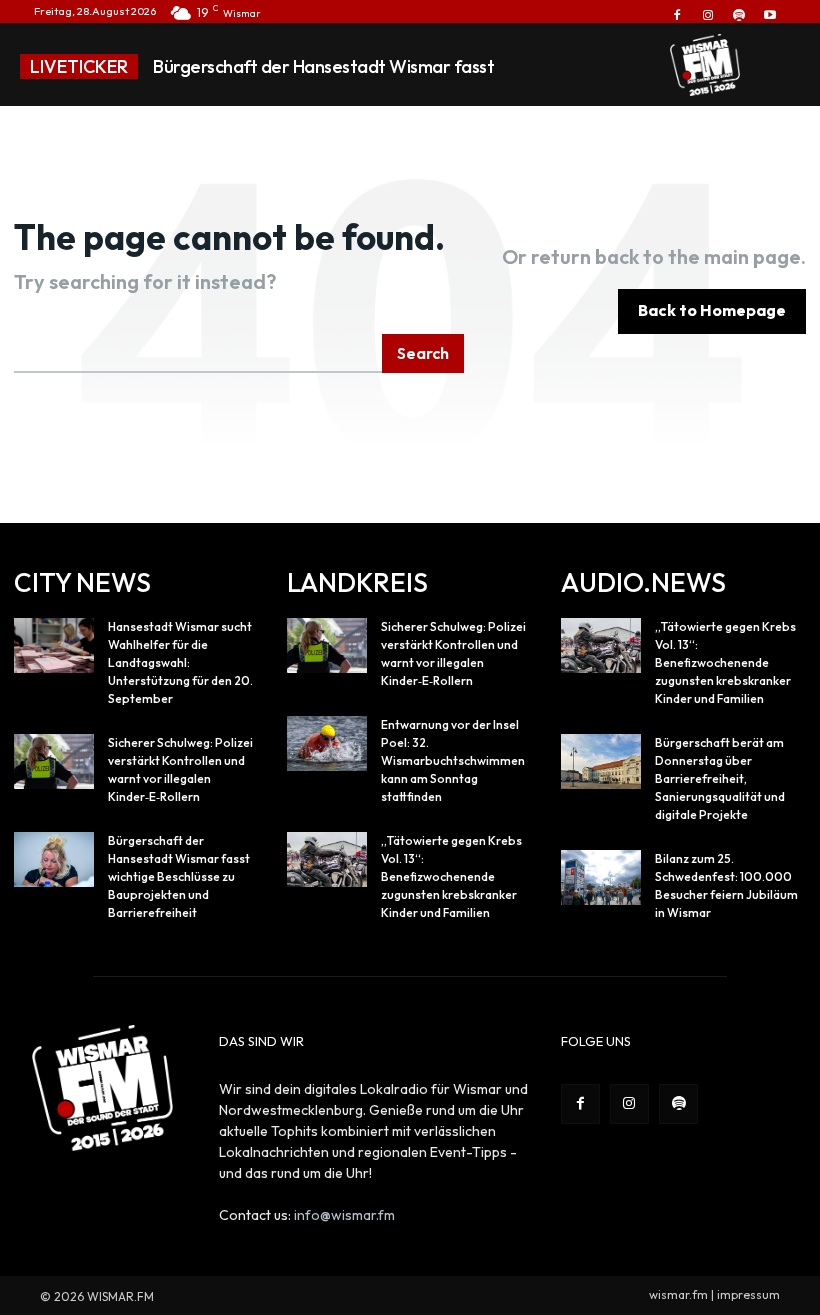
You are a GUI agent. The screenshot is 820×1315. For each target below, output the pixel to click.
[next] (623, 66)
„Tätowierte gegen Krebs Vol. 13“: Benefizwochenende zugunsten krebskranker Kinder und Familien (451, 876)
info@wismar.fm (344, 1215)
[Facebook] (676, 15)
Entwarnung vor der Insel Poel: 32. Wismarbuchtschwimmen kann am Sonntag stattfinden (453, 760)
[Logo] (705, 65)
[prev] (591, 66)
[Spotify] (739, 15)
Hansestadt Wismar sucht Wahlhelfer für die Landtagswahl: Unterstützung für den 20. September (180, 662)
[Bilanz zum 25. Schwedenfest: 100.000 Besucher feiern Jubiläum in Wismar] (601, 877)
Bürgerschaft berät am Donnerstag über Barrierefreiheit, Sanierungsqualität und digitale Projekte (720, 778)
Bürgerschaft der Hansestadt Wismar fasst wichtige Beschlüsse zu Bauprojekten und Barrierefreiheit (179, 876)
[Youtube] (770, 15)
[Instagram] (707, 15)
